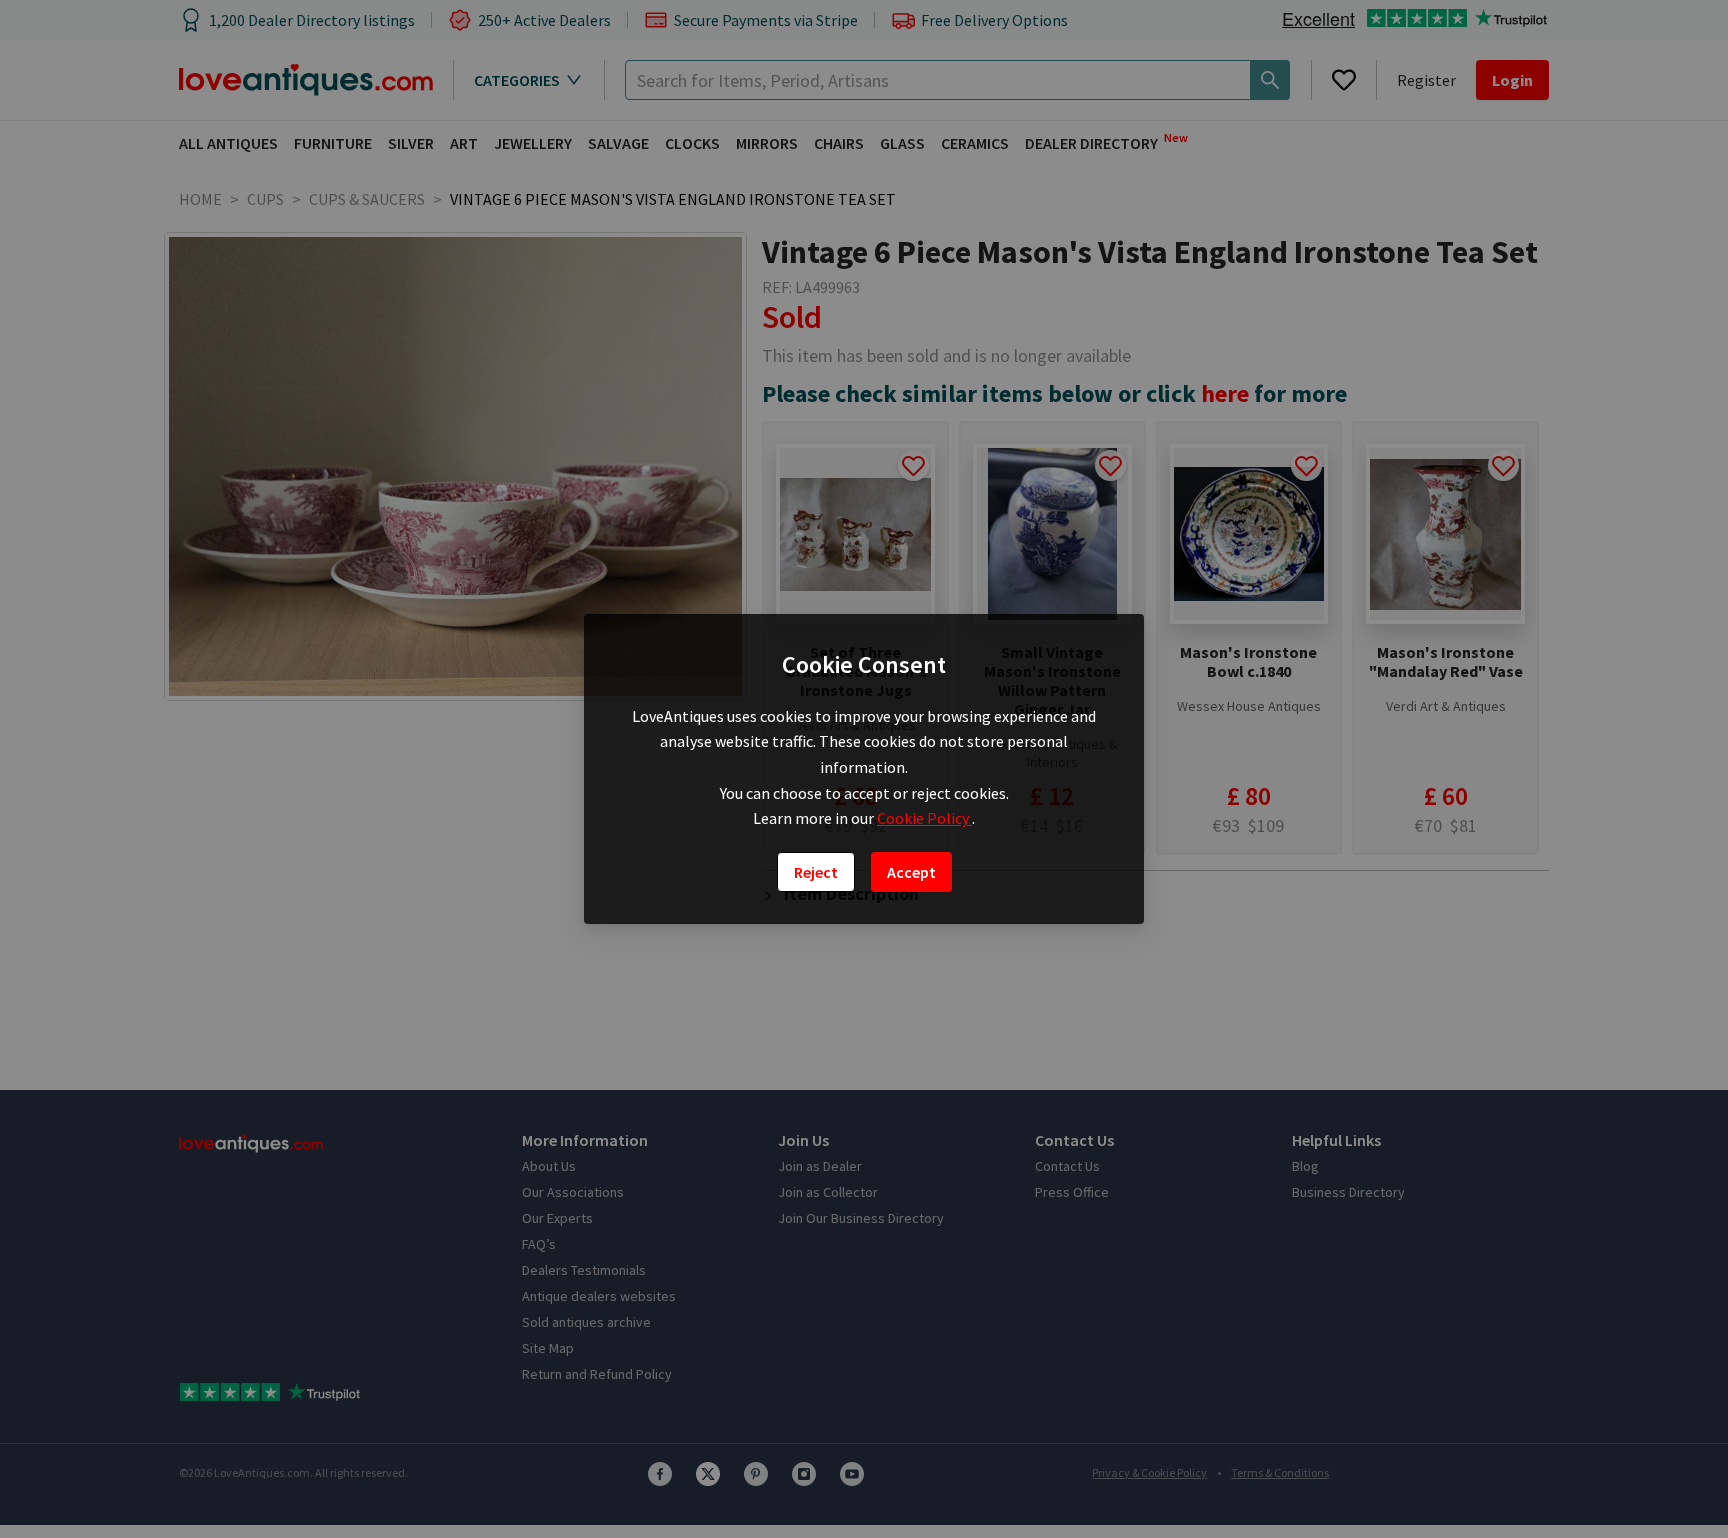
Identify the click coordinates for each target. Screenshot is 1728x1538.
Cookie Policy (924, 818)
